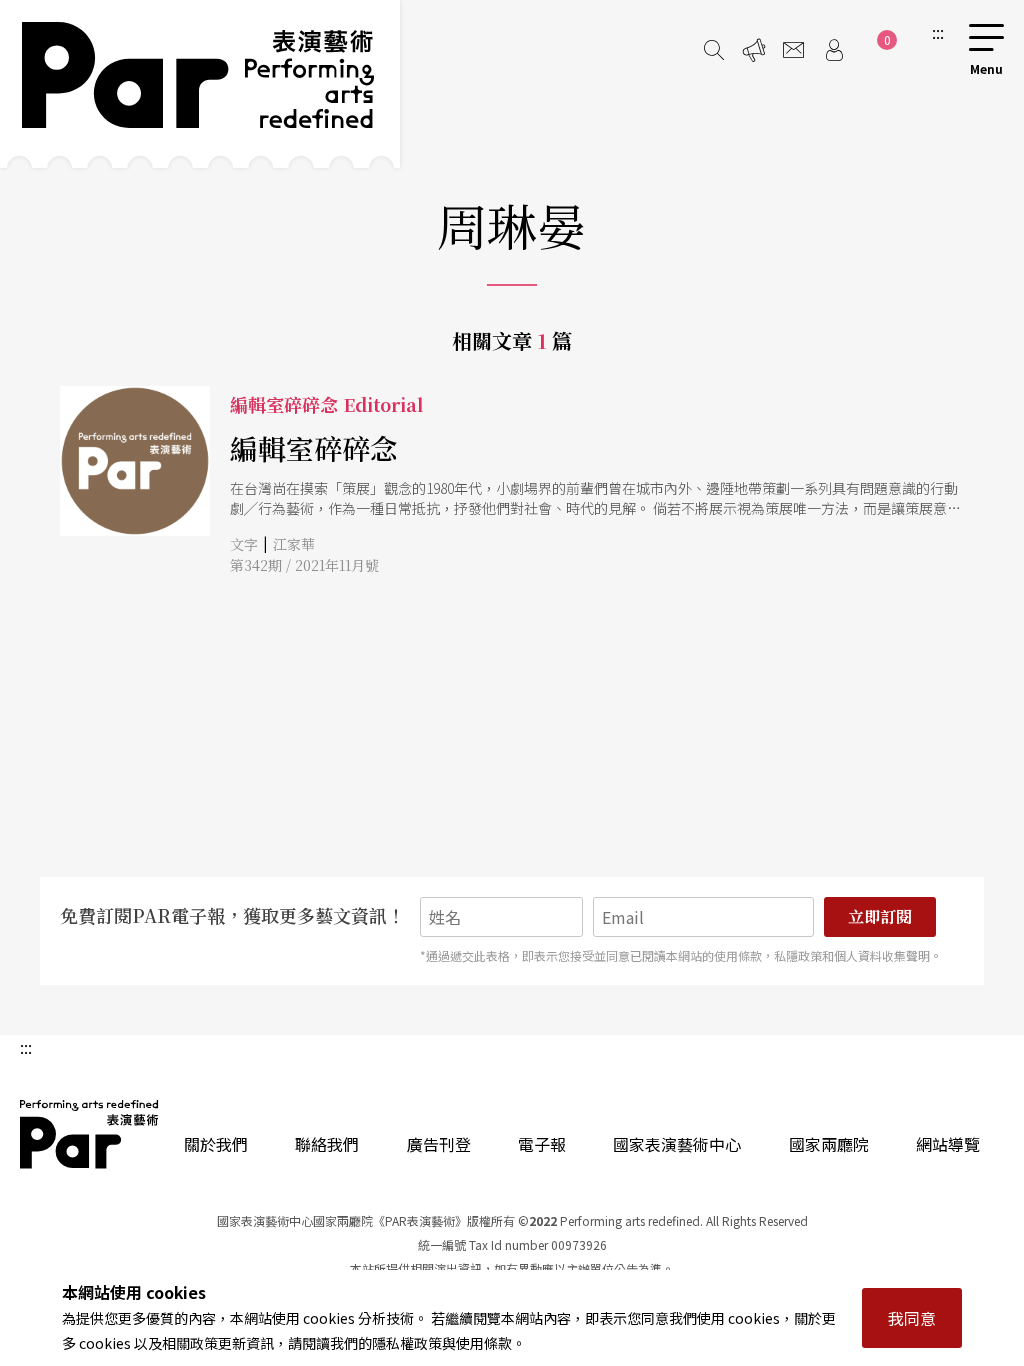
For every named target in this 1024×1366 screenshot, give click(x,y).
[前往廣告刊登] (754, 50)
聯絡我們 (327, 1144)
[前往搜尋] (714, 50)
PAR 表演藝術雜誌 (90, 1134)
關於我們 (216, 1144)
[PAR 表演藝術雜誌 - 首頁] (200, 84)
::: (938, 32)
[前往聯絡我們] (794, 50)
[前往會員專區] (834, 50)
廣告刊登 (439, 1144)
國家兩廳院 (829, 1144)
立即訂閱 (880, 916)
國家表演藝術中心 (677, 1144)
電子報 (542, 1144)
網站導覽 (948, 1144)
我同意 (912, 1318)
